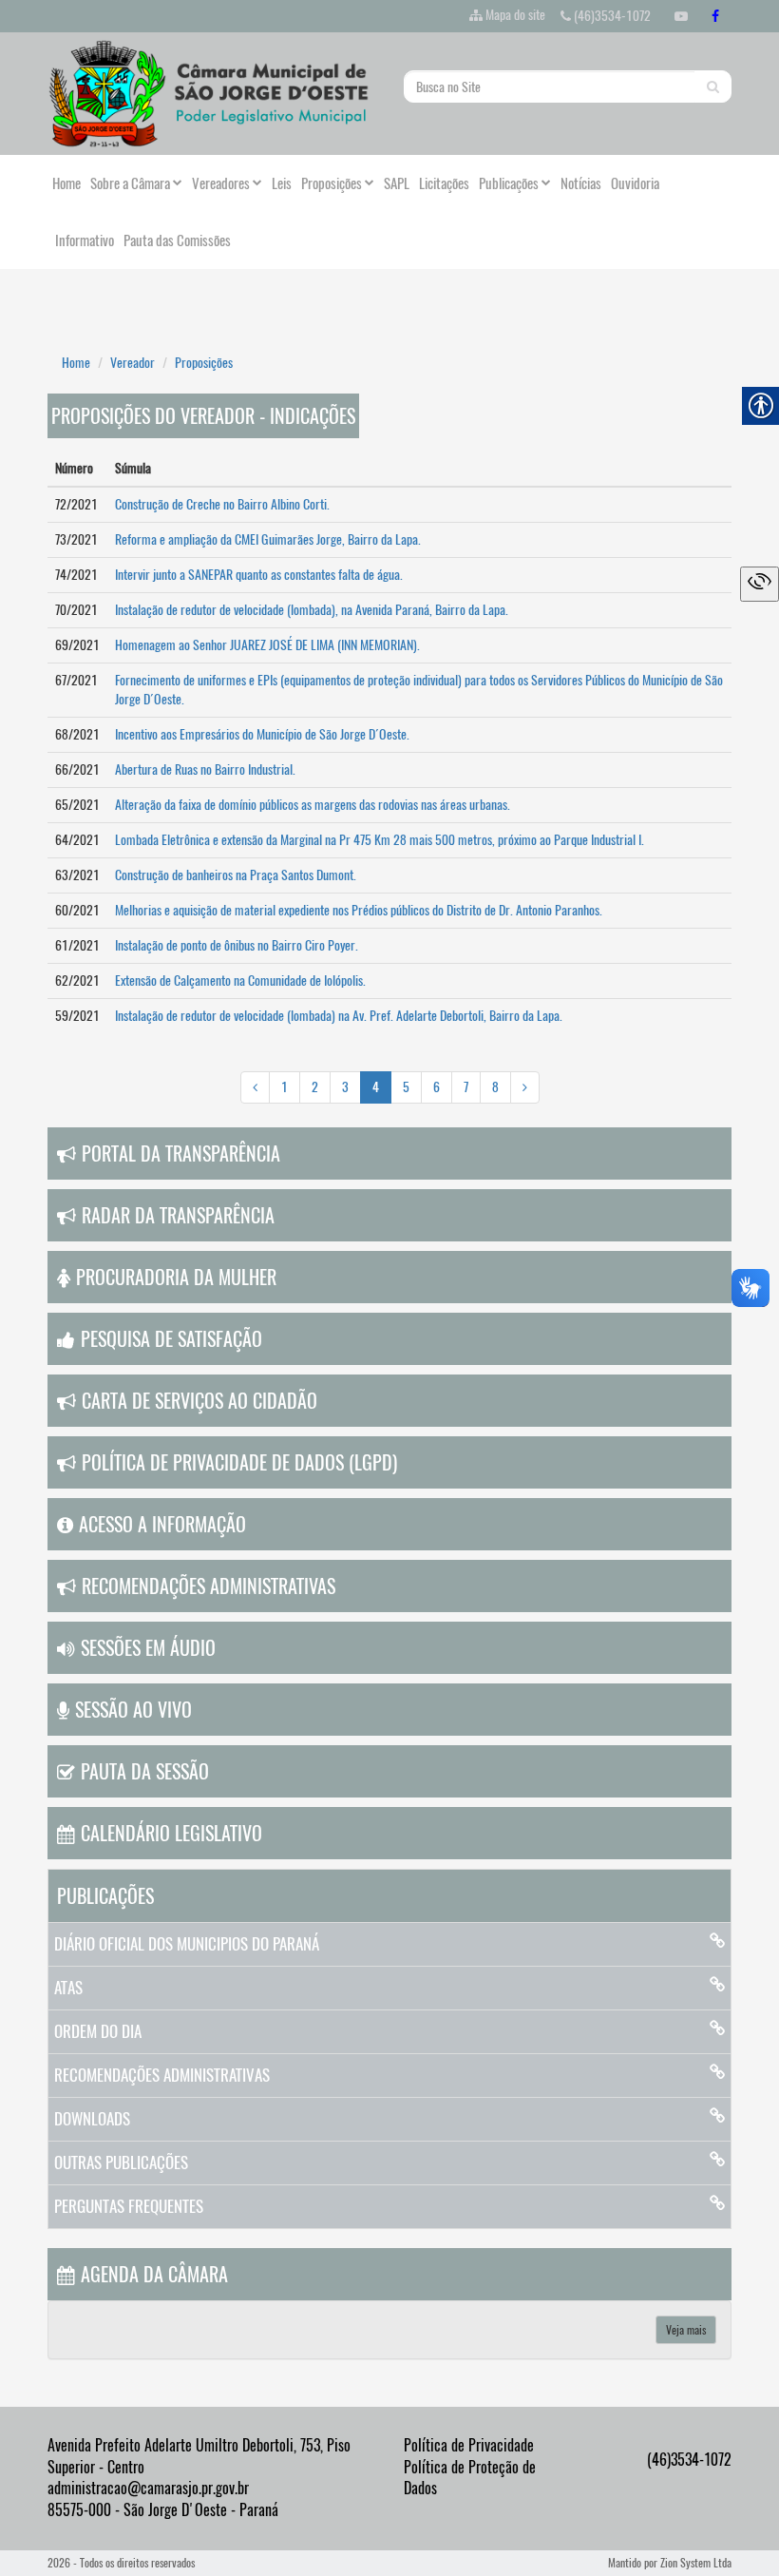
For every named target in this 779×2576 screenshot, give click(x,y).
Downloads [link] (92, 2119)
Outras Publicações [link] (121, 2163)
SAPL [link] (397, 183)
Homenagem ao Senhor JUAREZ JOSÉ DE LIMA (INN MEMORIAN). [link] (267, 645)
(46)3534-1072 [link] (611, 16)
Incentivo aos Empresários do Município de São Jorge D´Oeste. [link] (262, 734)
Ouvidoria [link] (635, 183)
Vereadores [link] (221, 183)
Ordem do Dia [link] (98, 2031)
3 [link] (345, 1087)
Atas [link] (68, 1988)
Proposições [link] (332, 183)
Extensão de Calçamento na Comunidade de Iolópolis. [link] (240, 980)
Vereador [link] (133, 363)
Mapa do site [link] (515, 15)
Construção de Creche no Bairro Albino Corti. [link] (222, 504)
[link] (681, 16)
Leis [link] (282, 183)
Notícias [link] (581, 183)
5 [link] (406, 1087)
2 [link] (315, 1087)
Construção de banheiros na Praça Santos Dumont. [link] (236, 875)
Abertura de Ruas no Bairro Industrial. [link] (205, 769)
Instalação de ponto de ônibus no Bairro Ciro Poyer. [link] (237, 945)
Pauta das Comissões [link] (177, 240)
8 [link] (495, 1087)
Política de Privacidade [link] (469, 2445)
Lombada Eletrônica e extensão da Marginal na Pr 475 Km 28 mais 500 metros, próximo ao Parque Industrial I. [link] (380, 840)
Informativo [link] (83, 240)
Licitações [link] (444, 183)
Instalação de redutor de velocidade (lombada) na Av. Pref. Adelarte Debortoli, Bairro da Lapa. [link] (339, 1016)
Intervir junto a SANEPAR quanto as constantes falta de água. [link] (259, 575)
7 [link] (466, 1087)
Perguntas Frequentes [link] (129, 2206)
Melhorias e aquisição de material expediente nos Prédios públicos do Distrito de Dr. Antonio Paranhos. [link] (359, 910)
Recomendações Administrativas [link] (162, 2075)
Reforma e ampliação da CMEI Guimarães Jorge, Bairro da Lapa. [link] (268, 539)
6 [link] (437, 1087)
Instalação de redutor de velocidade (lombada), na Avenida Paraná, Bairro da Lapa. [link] (312, 610)
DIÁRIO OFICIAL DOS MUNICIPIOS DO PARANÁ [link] (187, 1944)
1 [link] (285, 1087)
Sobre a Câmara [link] (130, 183)
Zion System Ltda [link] (696, 2563)
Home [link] (66, 183)
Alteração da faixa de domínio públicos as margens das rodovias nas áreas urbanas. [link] (313, 805)
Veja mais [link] (686, 2330)
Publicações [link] (509, 183)
